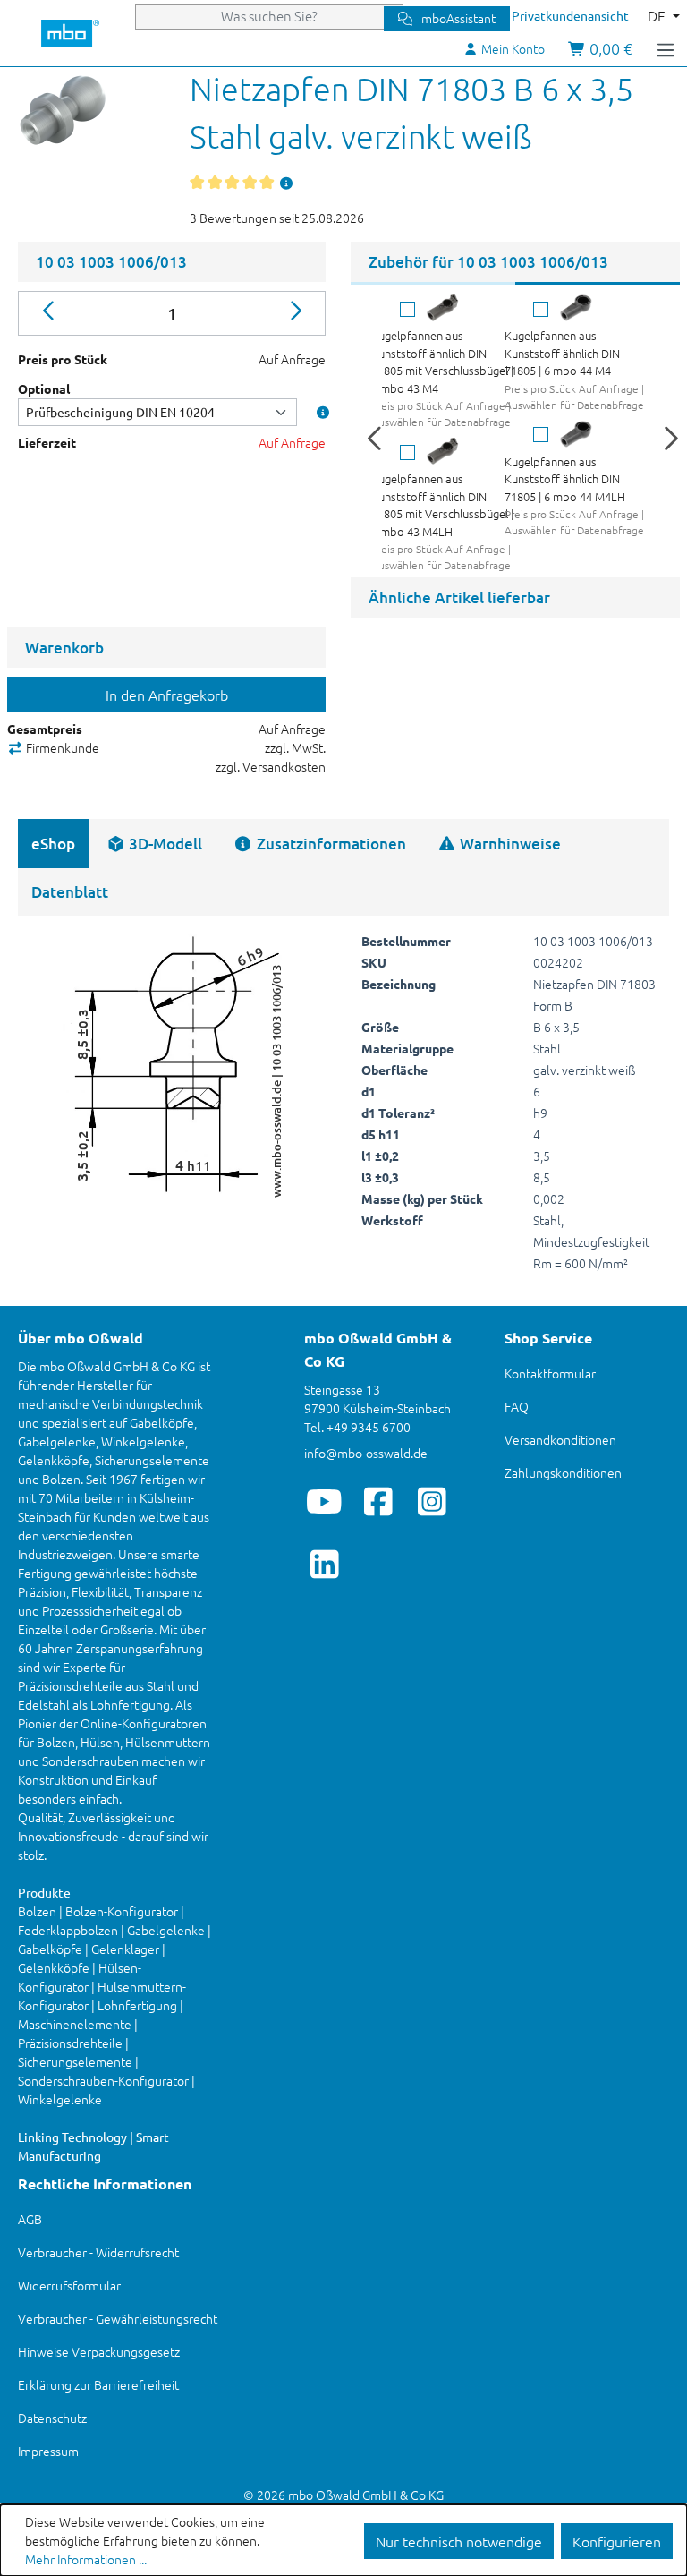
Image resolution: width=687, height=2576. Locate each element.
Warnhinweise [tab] (509, 844)
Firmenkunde (61, 747)
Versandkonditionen (560, 1439)
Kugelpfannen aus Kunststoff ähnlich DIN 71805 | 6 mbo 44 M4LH (565, 479)
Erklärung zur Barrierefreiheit (98, 2384)
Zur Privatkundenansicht (560, 15)
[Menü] (666, 48)
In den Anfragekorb (167, 695)
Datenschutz (52, 2418)
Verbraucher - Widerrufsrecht (98, 2252)
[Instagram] (432, 1501)
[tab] (154, 844)
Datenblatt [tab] (70, 892)
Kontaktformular (550, 1373)
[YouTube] (324, 1501)
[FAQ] (287, 183)
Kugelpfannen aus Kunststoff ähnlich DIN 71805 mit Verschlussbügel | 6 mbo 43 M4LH (442, 505)
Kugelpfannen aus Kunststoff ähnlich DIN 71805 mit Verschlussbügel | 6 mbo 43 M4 (442, 362)
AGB (30, 2219)
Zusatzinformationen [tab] (330, 844)
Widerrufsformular (69, 2285)
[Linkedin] (324, 1564)
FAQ (517, 1406)
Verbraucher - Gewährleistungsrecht (118, 2318)
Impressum (48, 2451)
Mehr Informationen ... (86, 2559)
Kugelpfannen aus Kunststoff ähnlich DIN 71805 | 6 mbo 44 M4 (562, 353)
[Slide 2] (598, 283)
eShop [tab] (53, 844)
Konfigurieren (617, 2541)
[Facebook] (378, 1501)
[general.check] (407, 309)
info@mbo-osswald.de (366, 1453)
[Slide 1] (433, 283)
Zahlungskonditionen (563, 1472)
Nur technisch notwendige (459, 2541)
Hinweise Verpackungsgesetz (99, 2351)
